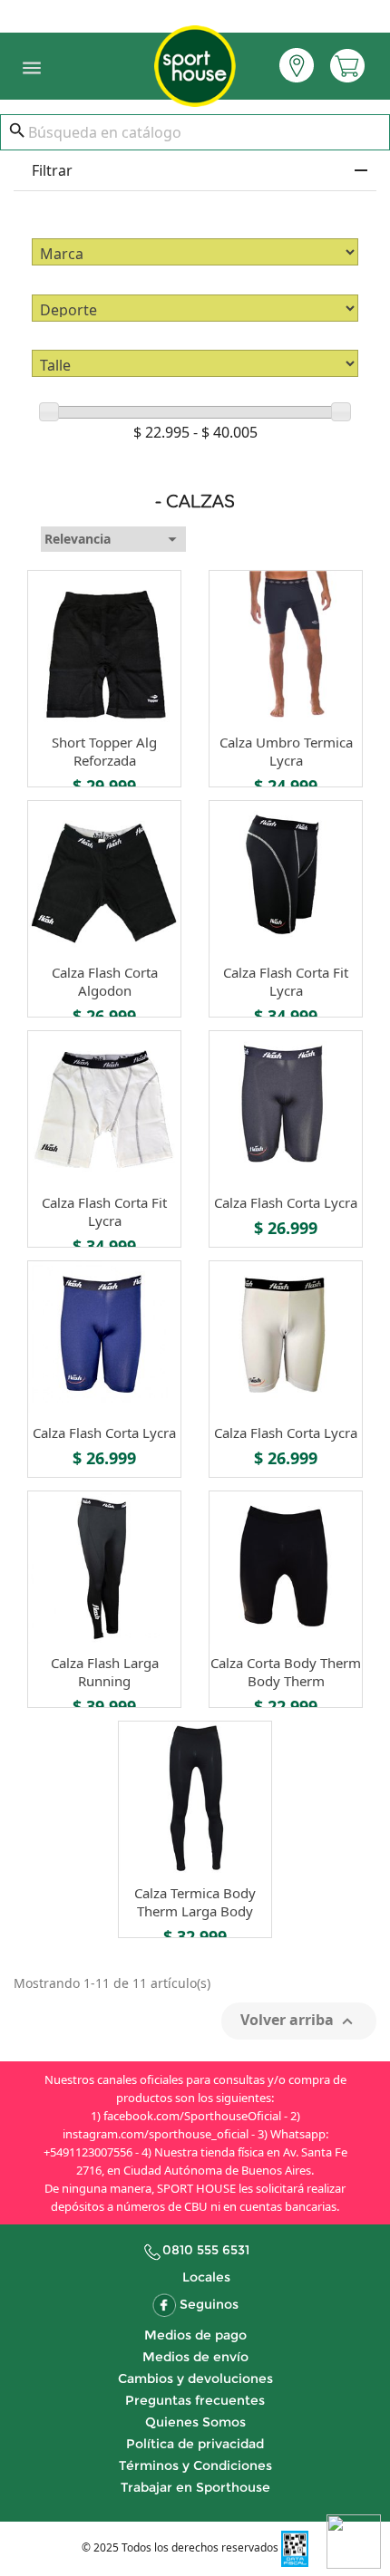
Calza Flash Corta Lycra (286, 1202)
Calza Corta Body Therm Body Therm (286, 1672)
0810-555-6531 (195, 12)
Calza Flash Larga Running (105, 1672)
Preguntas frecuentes (195, 2400)
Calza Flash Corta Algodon (105, 981)
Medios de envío (195, 2357)
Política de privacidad (195, 2444)
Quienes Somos (195, 2422)
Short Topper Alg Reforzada (104, 751)
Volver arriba (299, 2021)
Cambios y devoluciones (195, 2378)
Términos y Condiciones (195, 2465)
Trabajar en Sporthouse (195, 2487)
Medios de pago (195, 2335)
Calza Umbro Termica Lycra (286, 751)
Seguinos (209, 2304)
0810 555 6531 (206, 2250)
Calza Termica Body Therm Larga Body (195, 1902)
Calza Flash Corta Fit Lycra (286, 981)
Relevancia (113, 539)
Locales (206, 2277)
